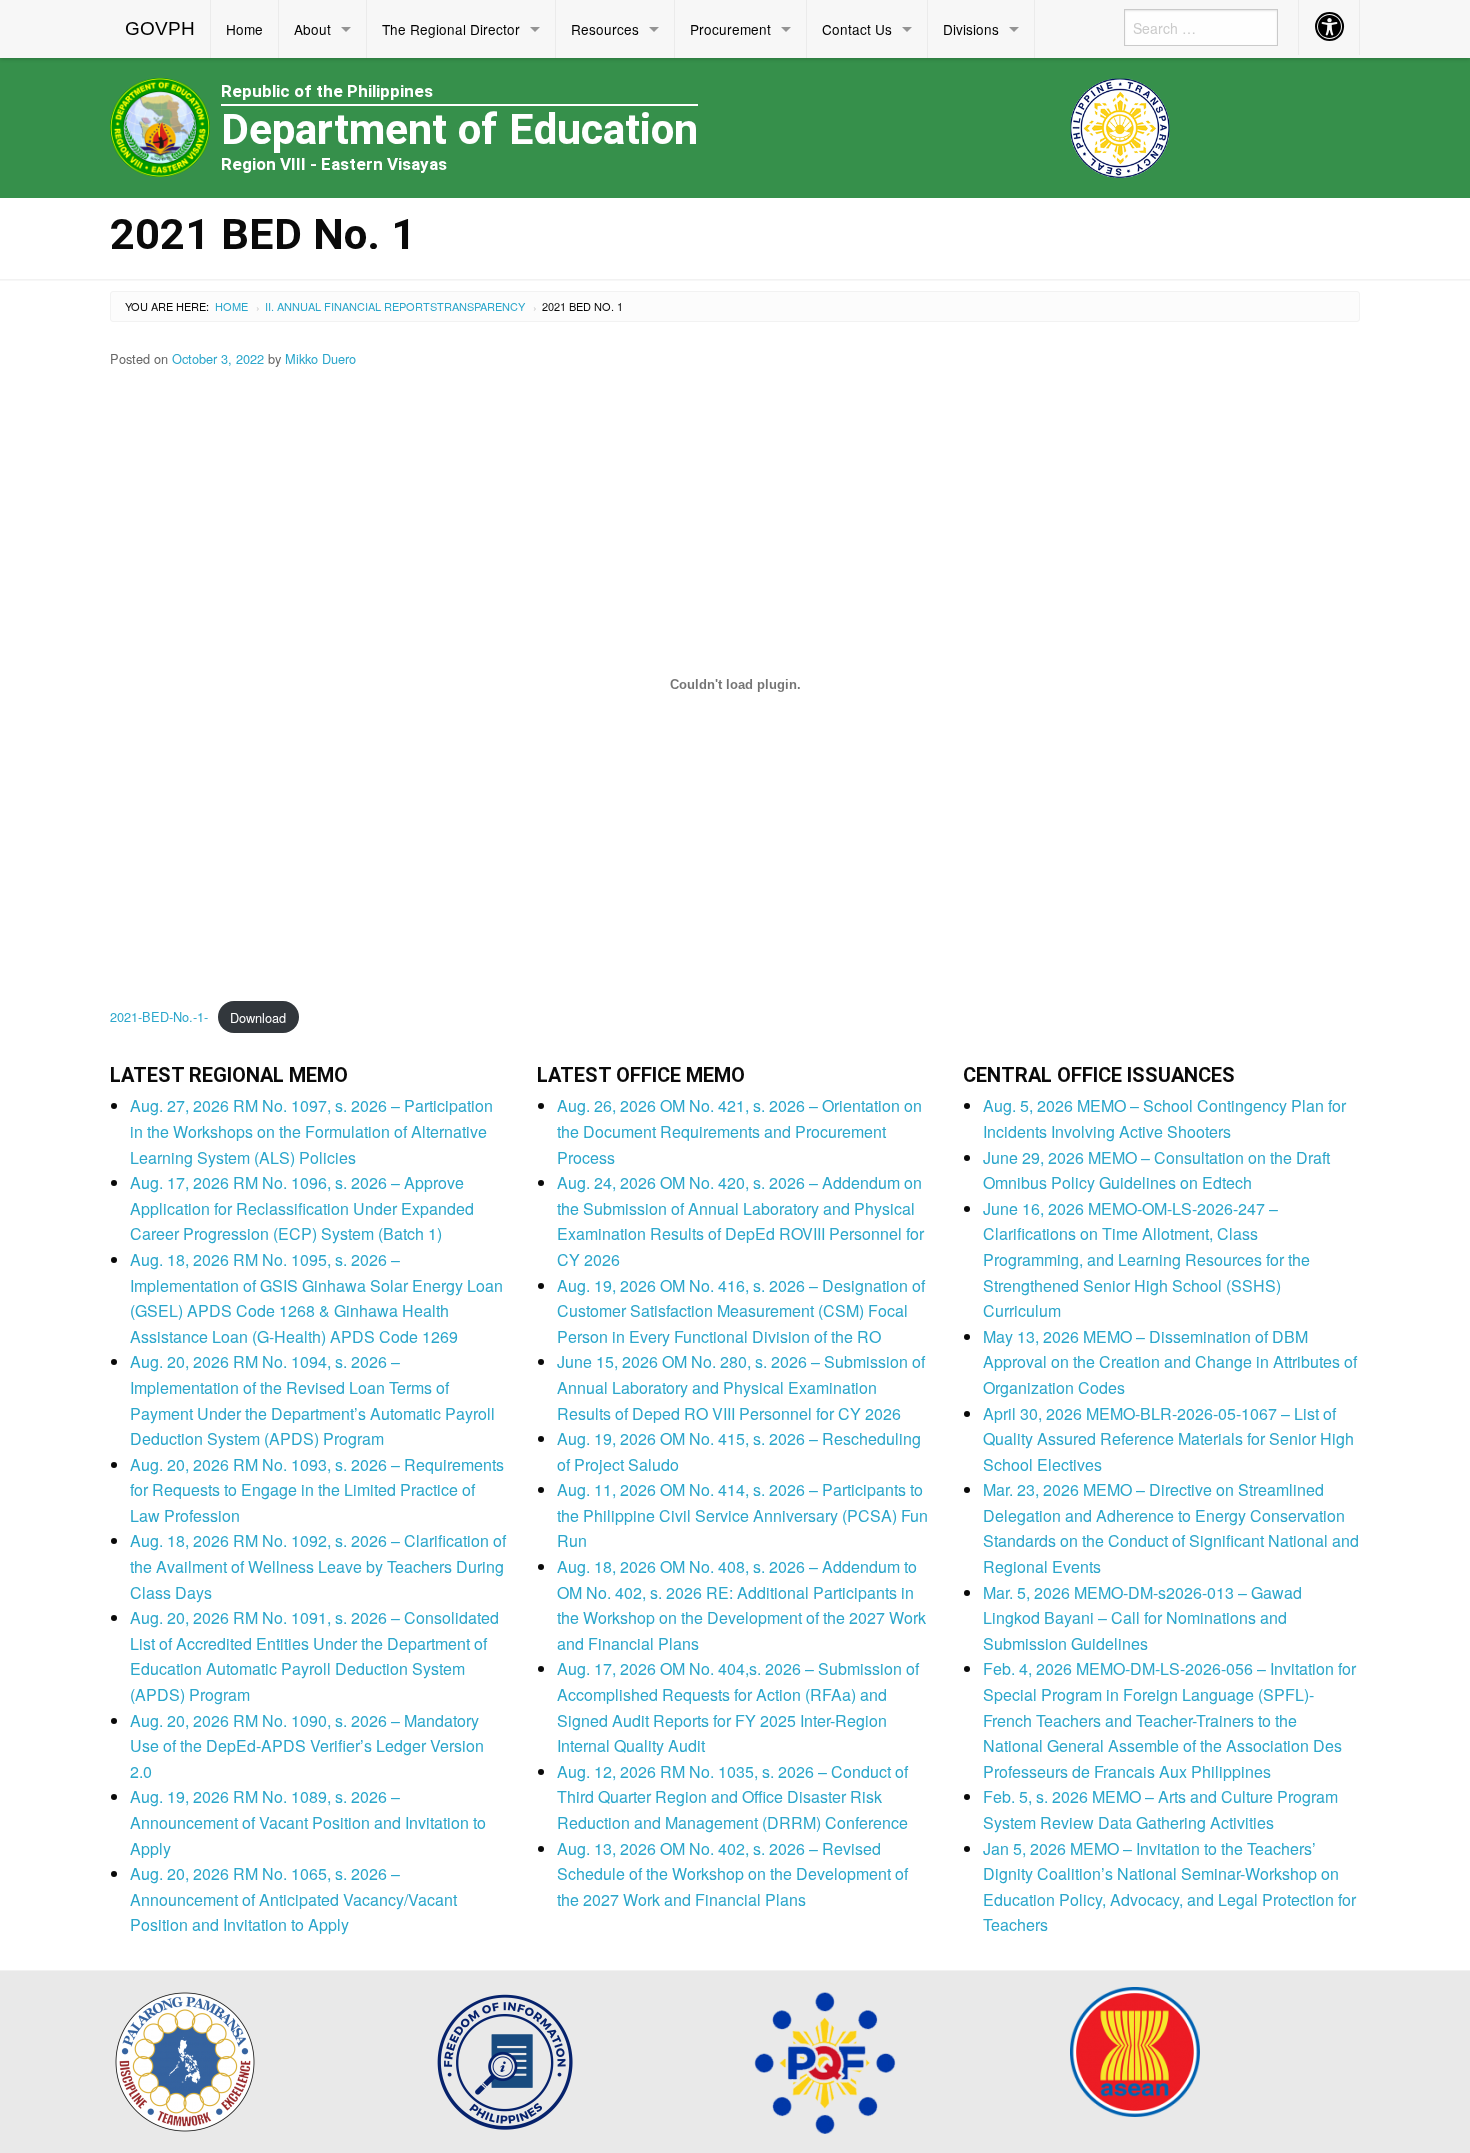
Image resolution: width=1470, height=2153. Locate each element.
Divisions (971, 29)
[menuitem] (160, 29)
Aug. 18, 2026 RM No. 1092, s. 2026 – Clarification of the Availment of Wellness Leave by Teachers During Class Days (318, 1566)
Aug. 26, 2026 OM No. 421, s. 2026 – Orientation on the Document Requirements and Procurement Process (739, 1131)
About (312, 29)
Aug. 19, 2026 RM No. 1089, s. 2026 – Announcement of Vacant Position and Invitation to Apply (308, 1822)
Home (244, 29)
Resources (605, 29)
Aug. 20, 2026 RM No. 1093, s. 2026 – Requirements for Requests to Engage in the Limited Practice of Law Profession (317, 1490)
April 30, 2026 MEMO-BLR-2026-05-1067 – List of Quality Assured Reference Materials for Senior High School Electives (1168, 1439)
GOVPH (160, 28)
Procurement (730, 29)
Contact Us (857, 29)
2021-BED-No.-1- (159, 1017)
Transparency (481, 306)
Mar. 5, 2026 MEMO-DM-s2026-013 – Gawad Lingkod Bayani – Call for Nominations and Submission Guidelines (1142, 1618)
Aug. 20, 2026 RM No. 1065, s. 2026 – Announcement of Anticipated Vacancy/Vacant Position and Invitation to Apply (293, 1899)
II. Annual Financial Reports (351, 306)
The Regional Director (451, 29)
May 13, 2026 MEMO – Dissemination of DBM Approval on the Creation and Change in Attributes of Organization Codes (1170, 1362)
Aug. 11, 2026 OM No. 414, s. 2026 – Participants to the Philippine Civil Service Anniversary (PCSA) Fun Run (742, 1515)
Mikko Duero (320, 358)
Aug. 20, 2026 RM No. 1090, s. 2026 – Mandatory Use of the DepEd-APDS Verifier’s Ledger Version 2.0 (307, 1746)
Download (258, 1017)
